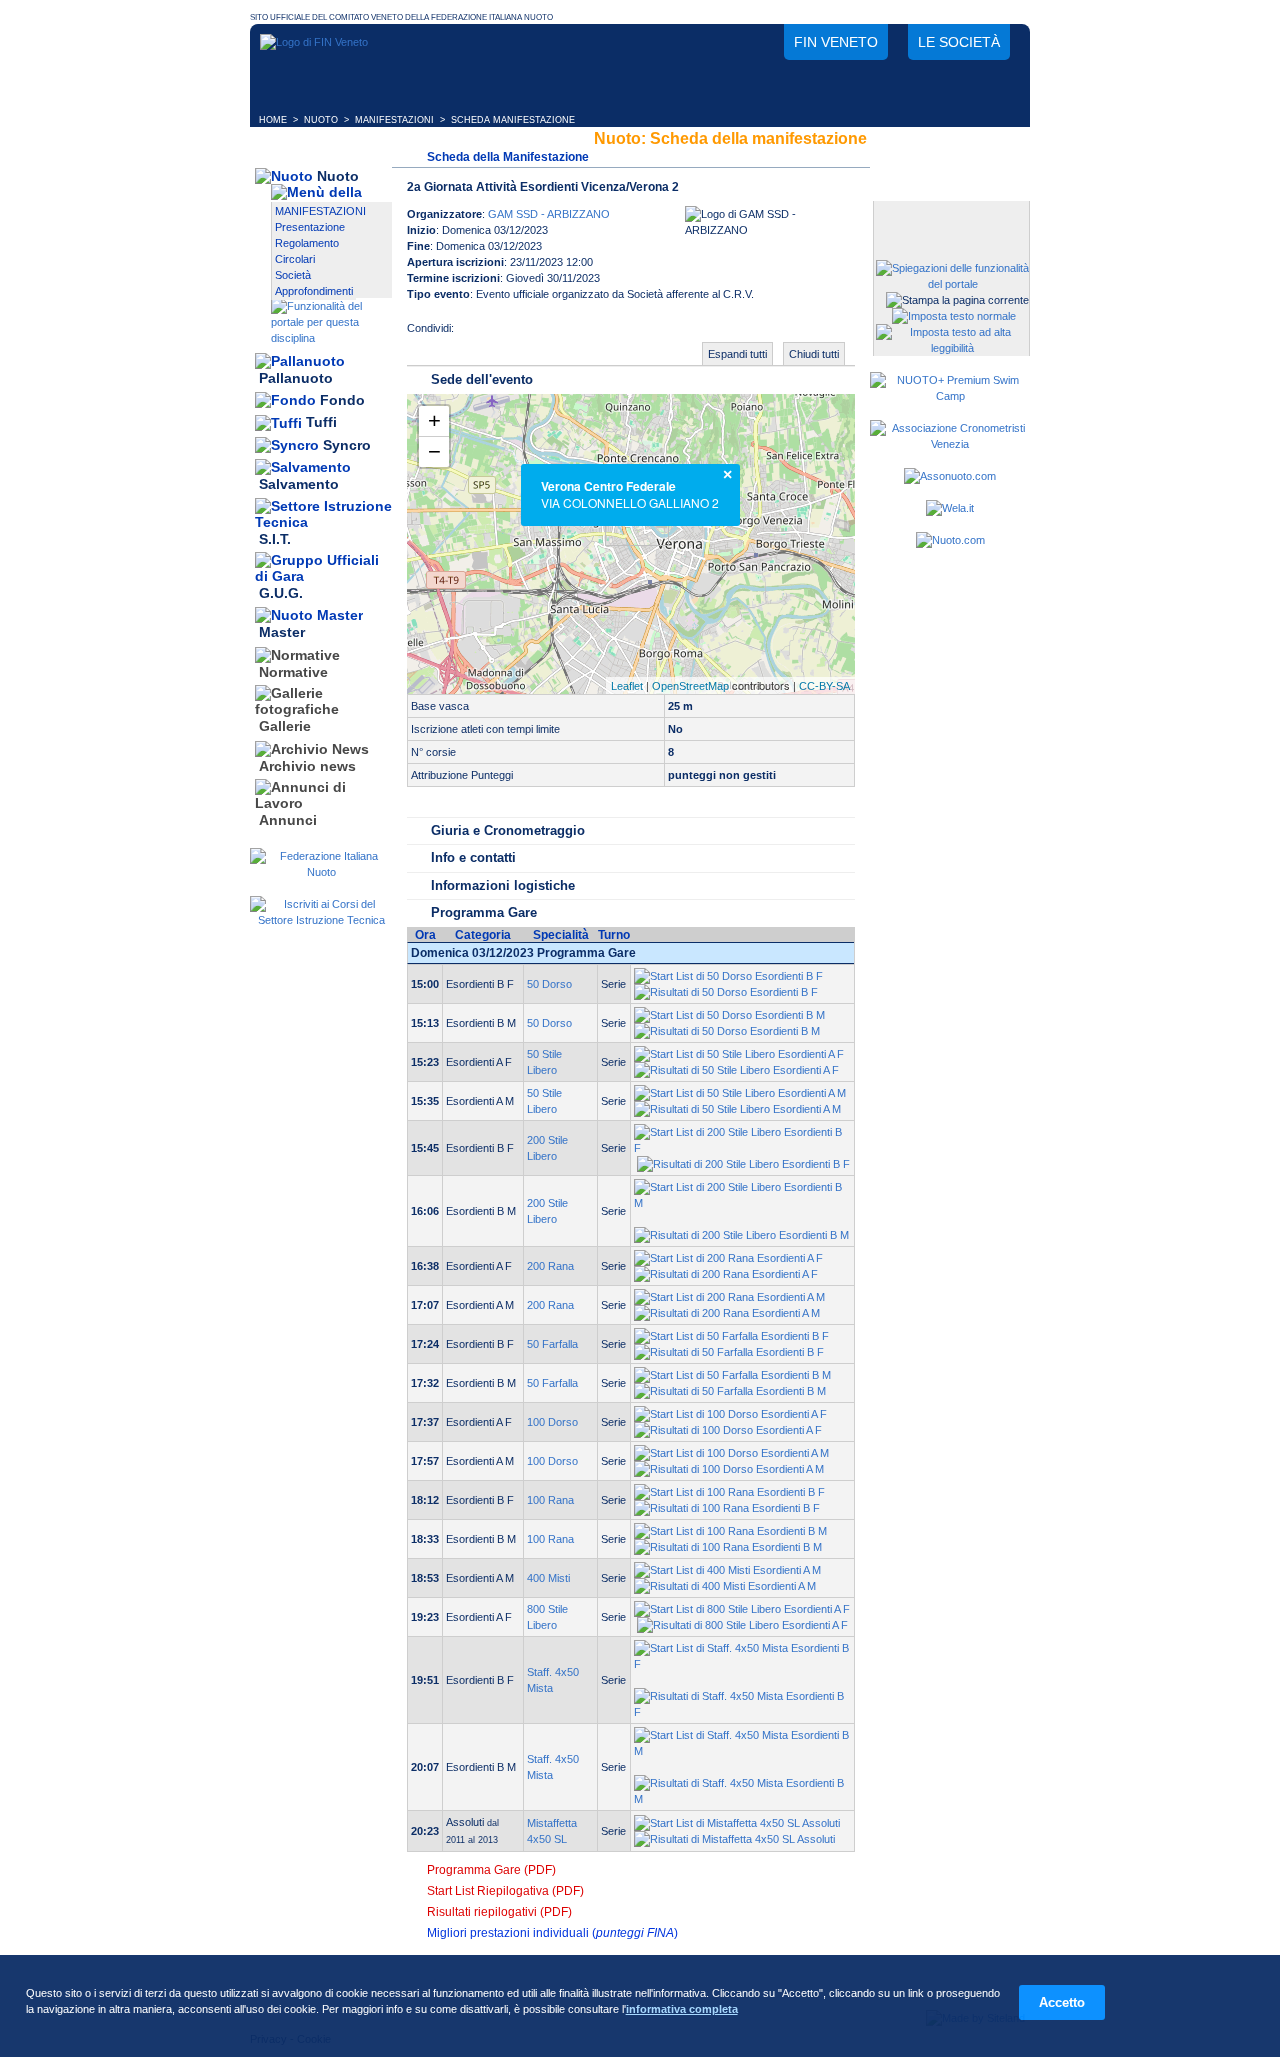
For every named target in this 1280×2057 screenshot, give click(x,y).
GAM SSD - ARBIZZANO (549, 214)
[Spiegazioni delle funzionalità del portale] (952, 284)
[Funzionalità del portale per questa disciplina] (331, 338)
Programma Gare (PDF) (491, 1870)
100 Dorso (552, 1422)
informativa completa (682, 2009)
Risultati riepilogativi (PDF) (499, 1912)
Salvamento (299, 485)
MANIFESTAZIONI (394, 120)
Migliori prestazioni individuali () (552, 1933)
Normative (293, 672)
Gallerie (285, 727)
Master (282, 633)
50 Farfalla (552, 1344)
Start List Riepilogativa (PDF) (505, 1891)
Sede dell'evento (482, 379)
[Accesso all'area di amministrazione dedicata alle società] (950, 217)
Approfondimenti (314, 291)
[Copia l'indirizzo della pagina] (594, 334)
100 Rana (550, 1500)
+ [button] (434, 420)
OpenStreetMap (690, 686)
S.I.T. (275, 539)
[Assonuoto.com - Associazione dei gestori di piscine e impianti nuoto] (950, 476)
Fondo (342, 400)
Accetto (1062, 2002)
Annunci (288, 820)
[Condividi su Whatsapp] (554, 334)
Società (293, 275)
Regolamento (307, 243)
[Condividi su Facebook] (474, 334)
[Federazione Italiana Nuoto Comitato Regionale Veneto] (314, 42)
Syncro (347, 445)
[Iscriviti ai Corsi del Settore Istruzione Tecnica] (321, 920)
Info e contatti (473, 857)
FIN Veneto (836, 42)
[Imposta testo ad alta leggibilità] (952, 348)
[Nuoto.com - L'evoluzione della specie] (950, 540)
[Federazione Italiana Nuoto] (321, 872)
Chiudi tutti (814, 354)
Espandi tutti (737, 354)
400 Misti (548, 1578)
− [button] (434, 451)
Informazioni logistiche (503, 885)
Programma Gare (484, 912)
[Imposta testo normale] (954, 316)
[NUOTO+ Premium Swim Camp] (950, 396)
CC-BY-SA (824, 686)
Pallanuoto (296, 378)
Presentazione (310, 227)
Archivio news (307, 766)
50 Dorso (549, 984)
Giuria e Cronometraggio (508, 830)
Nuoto (338, 176)
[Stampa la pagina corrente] (957, 300)
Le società (959, 42)
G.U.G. (281, 593)
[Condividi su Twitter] (514, 334)
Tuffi (321, 423)
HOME (273, 120)
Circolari (295, 259)
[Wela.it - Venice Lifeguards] (950, 508)
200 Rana (550, 1266)
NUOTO (321, 120)
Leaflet (627, 686)
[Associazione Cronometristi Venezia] (950, 444)
